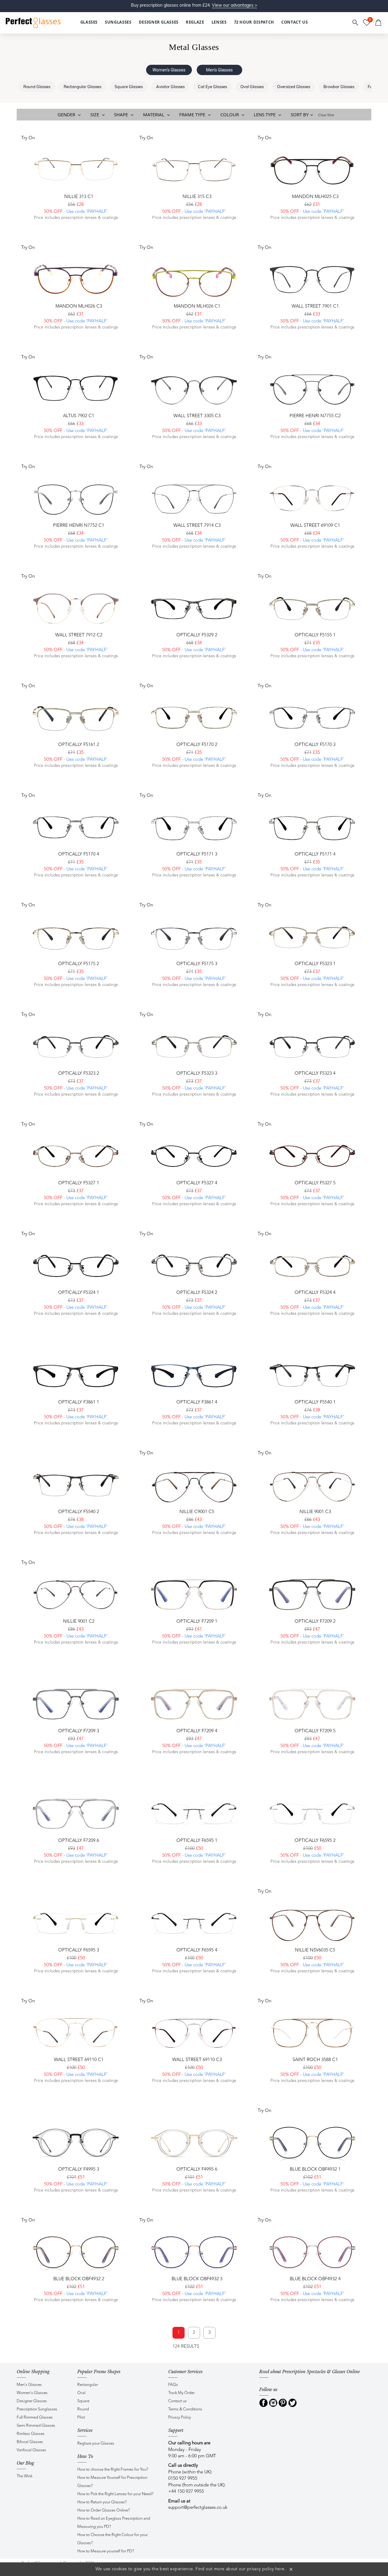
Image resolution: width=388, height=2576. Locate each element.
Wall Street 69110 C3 (197, 2060)
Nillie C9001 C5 (197, 1512)
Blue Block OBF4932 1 (315, 2170)
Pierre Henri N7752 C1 (79, 526)
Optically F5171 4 (315, 854)
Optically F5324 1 (79, 1293)
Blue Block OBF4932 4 (315, 2279)
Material (154, 114)
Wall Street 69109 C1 (315, 526)
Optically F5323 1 (315, 964)
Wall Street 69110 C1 (79, 2060)
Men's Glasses (219, 70)
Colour (230, 114)
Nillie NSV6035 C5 (315, 1950)
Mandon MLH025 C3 (315, 197)
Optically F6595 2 (315, 1841)
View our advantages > (234, 5)
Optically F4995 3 (79, 2170)
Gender (67, 114)
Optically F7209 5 (315, 1731)
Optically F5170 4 (79, 854)
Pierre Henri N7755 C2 (315, 416)
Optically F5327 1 (79, 1183)
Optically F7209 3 (79, 1731)
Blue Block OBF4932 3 (197, 2279)
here (280, 2569)
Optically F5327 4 (197, 1183)
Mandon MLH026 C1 (197, 307)
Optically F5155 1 (315, 635)
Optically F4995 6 (197, 2170)
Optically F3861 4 (197, 1402)
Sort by (300, 114)
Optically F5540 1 (315, 1402)
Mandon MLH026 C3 (79, 307)
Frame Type (193, 114)
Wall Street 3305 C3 (197, 416)
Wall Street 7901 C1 (315, 307)
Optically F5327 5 (315, 1183)
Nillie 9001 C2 (79, 1622)
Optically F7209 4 (197, 1731)
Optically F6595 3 (79, 1950)
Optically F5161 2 (79, 745)
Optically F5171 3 (197, 854)
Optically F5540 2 (79, 1512)
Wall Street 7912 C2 (79, 635)
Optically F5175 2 (79, 964)
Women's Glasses (169, 70)
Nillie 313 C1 (79, 197)
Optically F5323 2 (79, 1074)
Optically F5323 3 (197, 1074)
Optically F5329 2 (197, 635)
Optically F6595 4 (197, 1950)
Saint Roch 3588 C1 (315, 2060)
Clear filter (326, 115)
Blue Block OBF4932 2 (79, 2279)
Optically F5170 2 (197, 745)
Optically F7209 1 (197, 1622)
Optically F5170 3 (315, 745)
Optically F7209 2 (315, 1622)
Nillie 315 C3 (197, 197)
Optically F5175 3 (197, 964)
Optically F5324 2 (197, 1293)
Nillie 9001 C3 (315, 1512)
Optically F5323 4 (315, 1074)
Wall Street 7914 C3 (197, 526)
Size (95, 114)
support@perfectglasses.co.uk (198, 2508)
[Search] (356, 23)
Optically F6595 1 (197, 1841)
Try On (28, 138)
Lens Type (265, 114)
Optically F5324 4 (315, 1293)
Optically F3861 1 (79, 1402)
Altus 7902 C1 (79, 416)
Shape (122, 114)
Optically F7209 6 (79, 1841)
